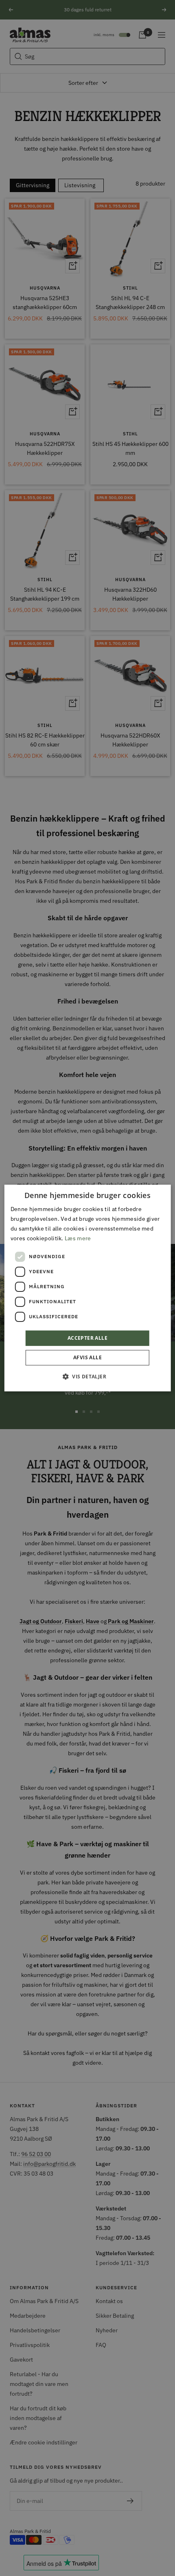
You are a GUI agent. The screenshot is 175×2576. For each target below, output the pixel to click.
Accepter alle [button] (87, 1338)
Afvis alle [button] (87, 1357)
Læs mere (78, 1238)
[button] (87, 1376)
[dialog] (88, 1288)
